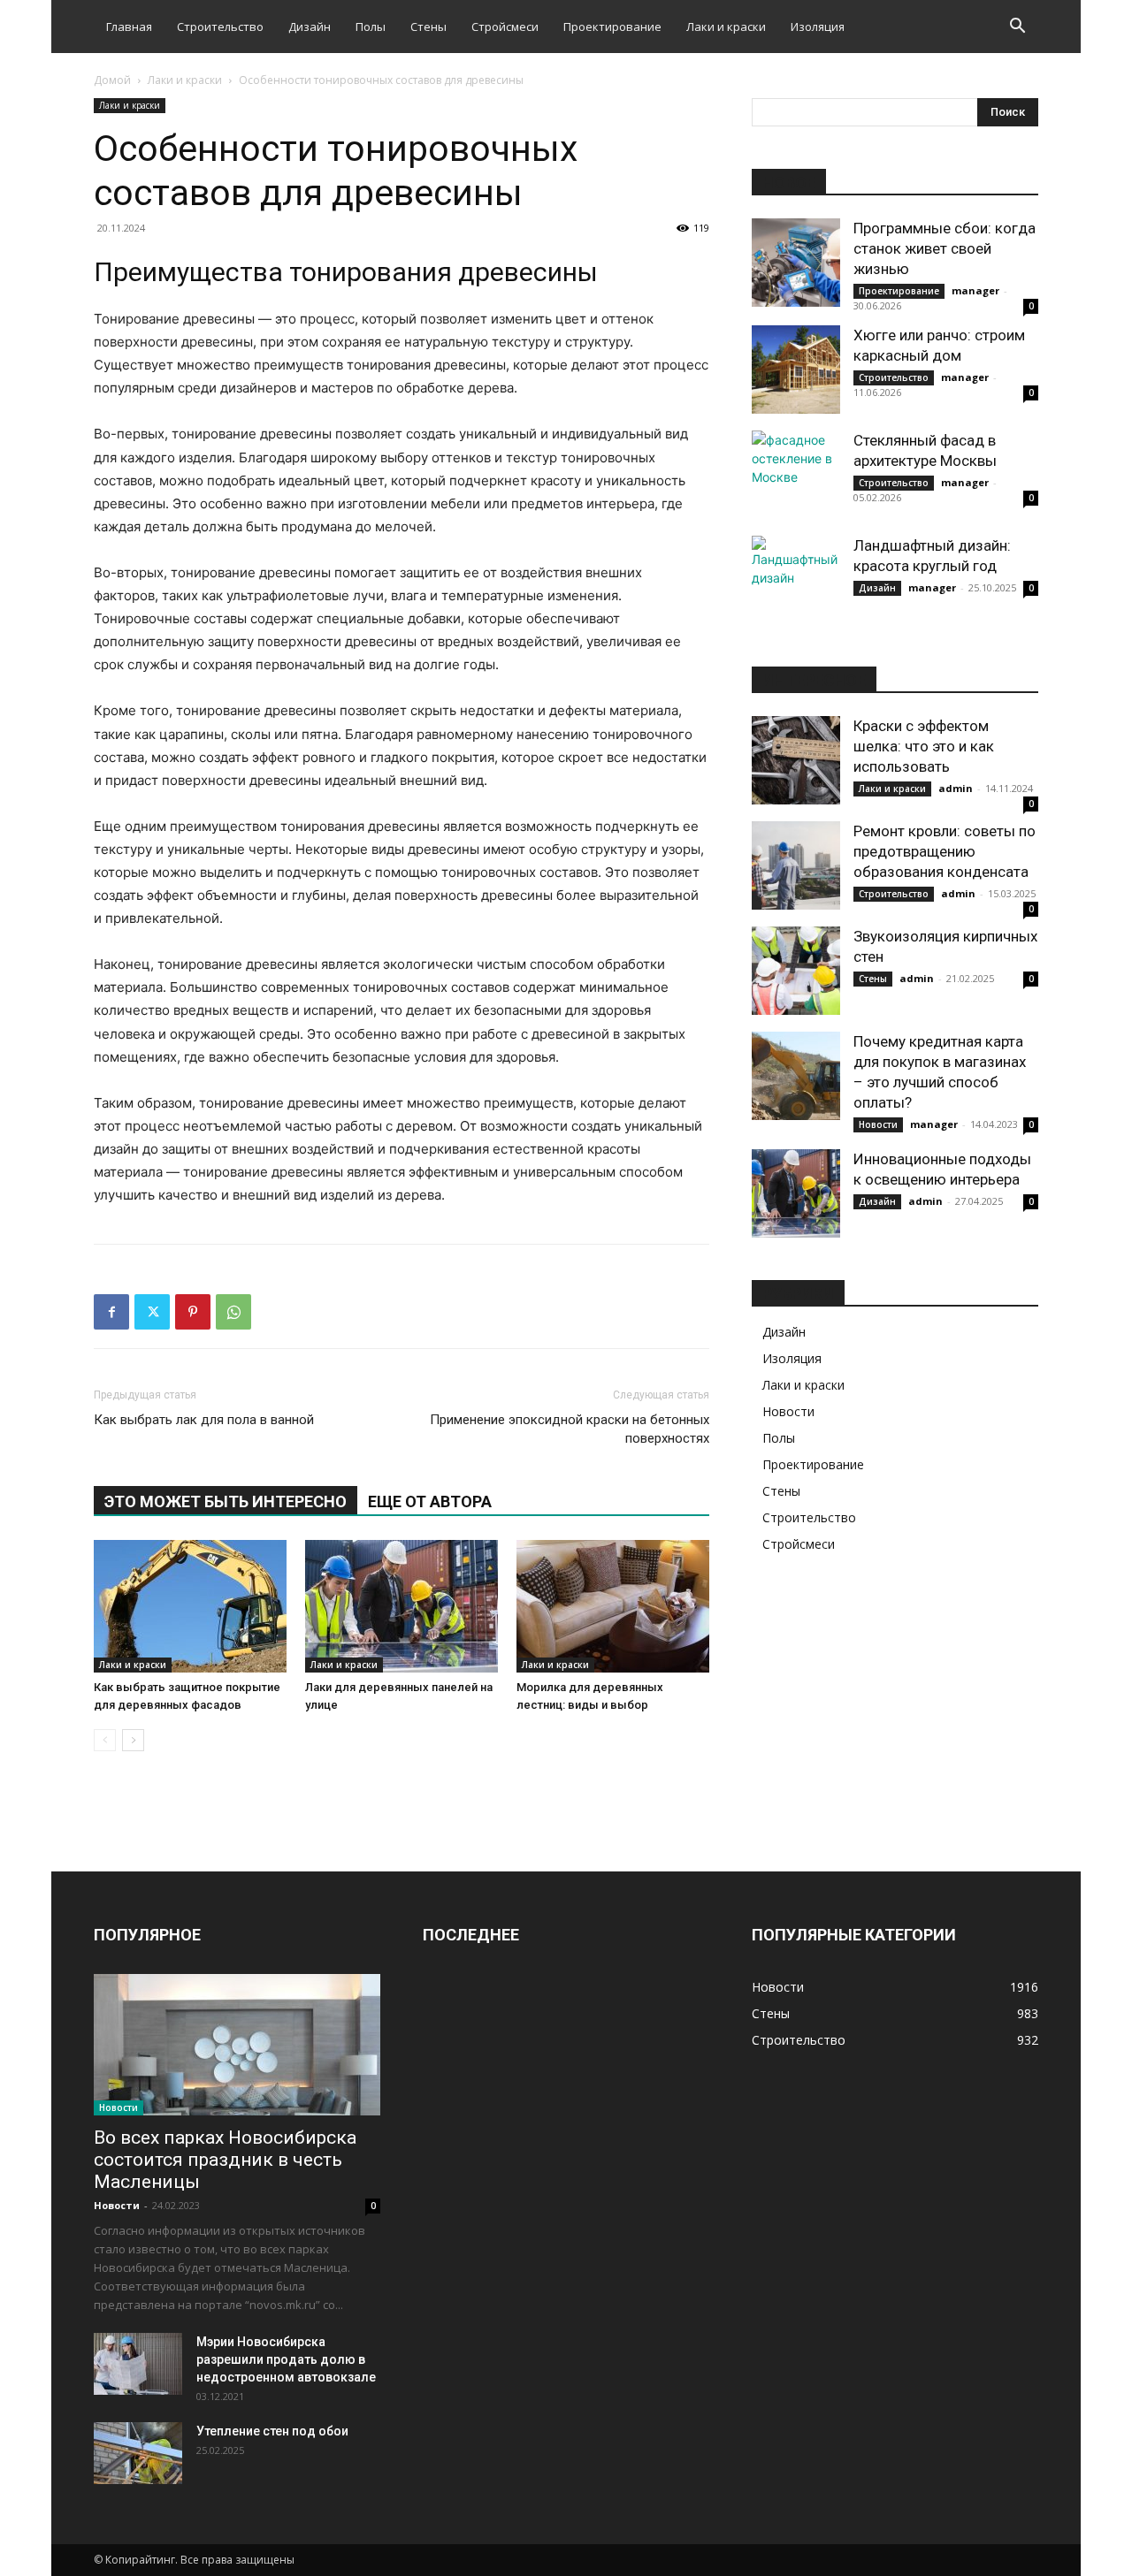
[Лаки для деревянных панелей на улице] (402, 1606)
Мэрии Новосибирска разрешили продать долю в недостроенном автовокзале (286, 2359)
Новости (878, 1124)
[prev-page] (105, 1740)
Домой (112, 80)
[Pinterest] (193, 1312)
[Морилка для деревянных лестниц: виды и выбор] (613, 1606)
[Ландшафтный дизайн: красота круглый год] (796, 580)
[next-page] (133, 1740)
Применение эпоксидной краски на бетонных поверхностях (570, 1429)
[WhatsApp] (233, 1312)
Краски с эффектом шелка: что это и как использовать (924, 746)
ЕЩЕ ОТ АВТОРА (430, 1501)
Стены (428, 27)
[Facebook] (111, 1312)
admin (956, 788)
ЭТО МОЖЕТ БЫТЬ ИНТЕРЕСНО (226, 1501)
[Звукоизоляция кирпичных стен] (796, 971)
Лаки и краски (726, 27)
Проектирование (612, 27)
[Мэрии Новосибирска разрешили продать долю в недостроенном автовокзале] (138, 2364)
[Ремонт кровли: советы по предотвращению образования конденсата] (796, 865)
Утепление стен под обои (272, 2431)
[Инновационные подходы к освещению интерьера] (796, 1193)
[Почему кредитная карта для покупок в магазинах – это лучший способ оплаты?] (796, 1076)
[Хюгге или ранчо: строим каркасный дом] (796, 370)
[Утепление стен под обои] (138, 2453)
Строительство (220, 27)
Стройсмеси (505, 27)
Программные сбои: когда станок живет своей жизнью (945, 248)
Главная (129, 27)
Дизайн (310, 27)
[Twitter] (152, 1312)
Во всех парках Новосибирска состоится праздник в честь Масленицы (225, 2160)
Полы (371, 27)
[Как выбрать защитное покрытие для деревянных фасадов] (190, 1606)
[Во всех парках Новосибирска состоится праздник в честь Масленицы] (237, 2045)
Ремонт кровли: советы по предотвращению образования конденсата (945, 851)
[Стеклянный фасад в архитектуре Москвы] (796, 475)
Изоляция (818, 27)
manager (975, 290)
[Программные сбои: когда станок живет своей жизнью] (796, 263)
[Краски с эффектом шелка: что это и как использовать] (796, 760)
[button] (1017, 28)
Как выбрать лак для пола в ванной (204, 1420)
